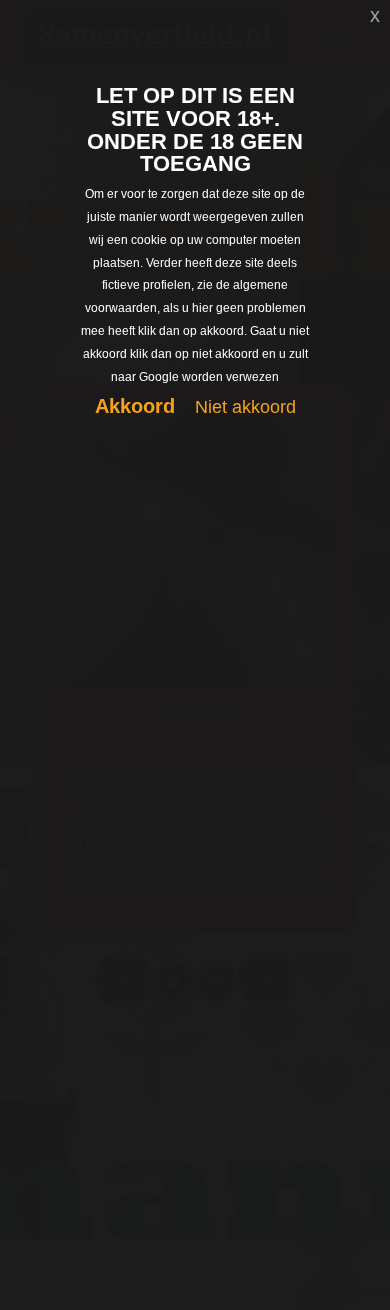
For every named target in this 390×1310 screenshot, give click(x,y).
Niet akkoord (245, 407)
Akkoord (135, 406)
